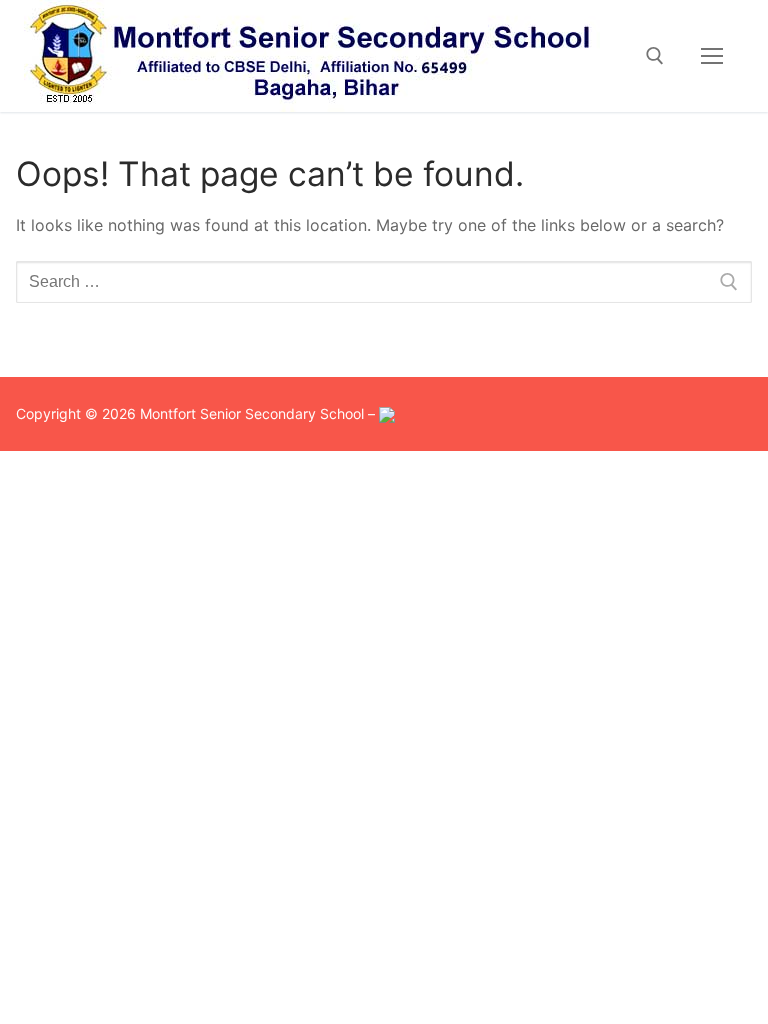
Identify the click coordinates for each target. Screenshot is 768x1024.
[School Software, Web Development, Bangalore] (387, 413)
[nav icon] (712, 56)
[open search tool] (655, 56)
